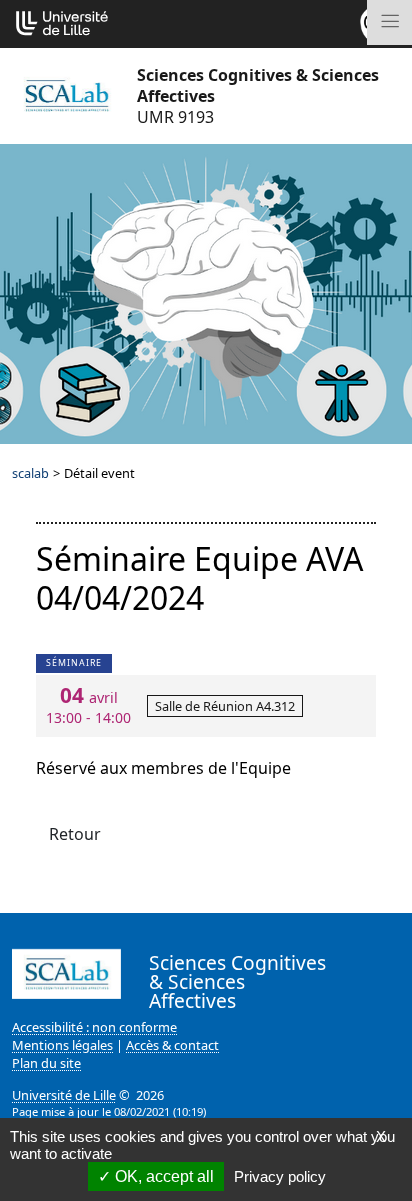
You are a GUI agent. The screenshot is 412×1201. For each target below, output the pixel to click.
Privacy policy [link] (280, 1176)
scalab (30, 473)
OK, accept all (162, 1176)
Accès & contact (172, 1045)
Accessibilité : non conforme (94, 1027)
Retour (75, 834)
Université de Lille (64, 1095)
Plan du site (46, 1063)
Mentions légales (62, 1045)
